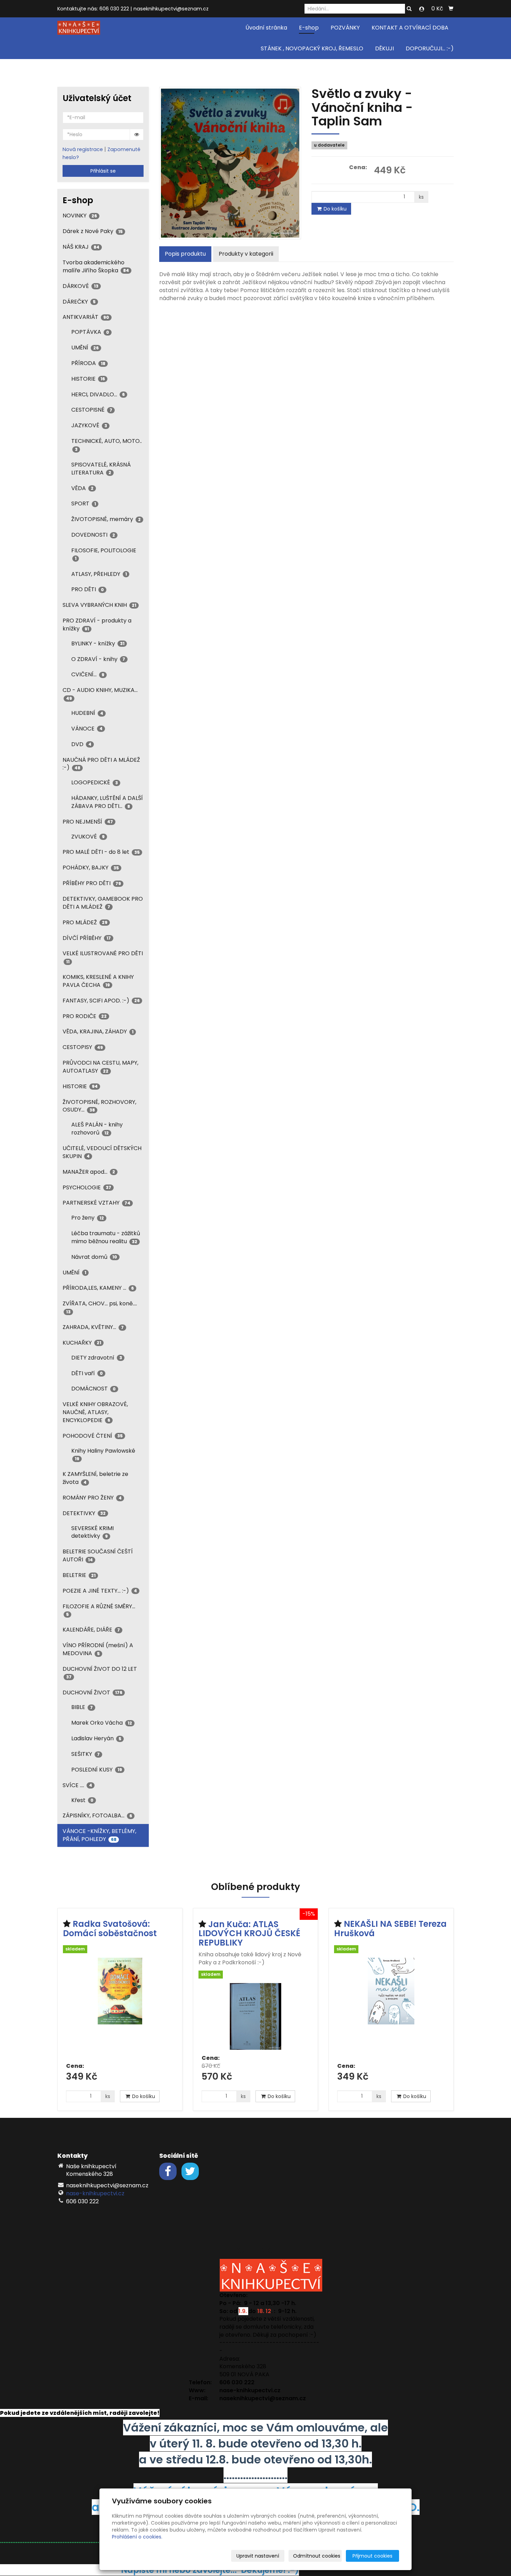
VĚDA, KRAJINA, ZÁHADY (98, 1031)
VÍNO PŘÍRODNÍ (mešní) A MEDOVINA (98, 1649)
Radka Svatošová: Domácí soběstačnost (110, 1928)
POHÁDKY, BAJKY (91, 868)
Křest (82, 1800)
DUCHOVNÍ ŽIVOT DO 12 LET (100, 1672)
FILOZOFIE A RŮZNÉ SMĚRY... (99, 1610)
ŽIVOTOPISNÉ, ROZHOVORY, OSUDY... (99, 1106)
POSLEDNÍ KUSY (97, 1770)
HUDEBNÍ (87, 713)
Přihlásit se (103, 171)
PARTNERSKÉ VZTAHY (96, 1203)
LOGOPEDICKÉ (95, 782)
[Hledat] (409, 9)
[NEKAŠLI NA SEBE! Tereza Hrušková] (391, 2008)
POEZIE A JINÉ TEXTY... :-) (100, 1591)
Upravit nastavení (258, 2556)
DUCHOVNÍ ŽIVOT (92, 1692)
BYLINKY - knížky (98, 643)
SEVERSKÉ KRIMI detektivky (92, 1532)
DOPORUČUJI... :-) (430, 48)
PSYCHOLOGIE (87, 1187)
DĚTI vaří (87, 1373)
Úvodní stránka (266, 28)
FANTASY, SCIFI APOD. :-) (101, 1001)
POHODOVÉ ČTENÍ (93, 1436)
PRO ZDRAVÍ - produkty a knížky (97, 625)
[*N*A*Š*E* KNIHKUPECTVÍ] (79, 27)
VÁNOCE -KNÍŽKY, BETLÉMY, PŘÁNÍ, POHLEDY (99, 1835)
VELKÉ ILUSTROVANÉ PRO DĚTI (103, 957)
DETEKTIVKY (84, 1513)
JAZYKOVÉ (89, 425)
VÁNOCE (87, 729)
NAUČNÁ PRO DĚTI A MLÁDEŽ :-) (101, 764)
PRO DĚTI (88, 589)
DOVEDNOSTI (93, 535)
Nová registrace (83, 149)
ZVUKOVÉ (88, 837)
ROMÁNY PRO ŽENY (92, 1498)
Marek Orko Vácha (102, 1723)
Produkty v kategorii (246, 254)
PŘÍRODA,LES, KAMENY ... (98, 1288)
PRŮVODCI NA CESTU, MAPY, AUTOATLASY (100, 1067)
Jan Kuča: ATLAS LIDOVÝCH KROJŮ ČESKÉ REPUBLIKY (249, 1933)
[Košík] (451, 9)
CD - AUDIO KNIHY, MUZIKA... (100, 693)
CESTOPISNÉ (92, 410)
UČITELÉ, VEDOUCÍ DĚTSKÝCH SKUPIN (102, 1152)
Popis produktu (185, 254)
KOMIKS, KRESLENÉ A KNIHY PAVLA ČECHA (98, 981)
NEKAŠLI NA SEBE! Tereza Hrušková (390, 1928)
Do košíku (334, 209)
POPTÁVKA (90, 332)
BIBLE (82, 1707)
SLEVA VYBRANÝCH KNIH (99, 605)
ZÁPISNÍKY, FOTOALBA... (97, 1815)
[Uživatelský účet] (422, 9)
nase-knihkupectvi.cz (95, 2193)
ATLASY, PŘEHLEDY (99, 574)
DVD (81, 744)
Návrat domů (94, 1257)
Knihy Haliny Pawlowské (103, 1454)
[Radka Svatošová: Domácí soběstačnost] (120, 2008)
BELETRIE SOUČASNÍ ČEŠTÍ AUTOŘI (98, 1555)
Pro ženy (88, 1218)
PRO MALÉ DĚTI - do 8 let (101, 852)
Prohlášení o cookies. (137, 2537)
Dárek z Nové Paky (93, 231)
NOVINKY (80, 216)
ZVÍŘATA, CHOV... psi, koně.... (100, 1307)
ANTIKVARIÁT (86, 317)
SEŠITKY (86, 1754)
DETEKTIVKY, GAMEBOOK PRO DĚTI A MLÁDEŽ (103, 903)
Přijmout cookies (372, 2556)
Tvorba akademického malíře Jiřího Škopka (96, 266)
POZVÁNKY (345, 28)
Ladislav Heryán (96, 1738)
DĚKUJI (384, 48)
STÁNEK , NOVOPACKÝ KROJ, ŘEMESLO (312, 48)
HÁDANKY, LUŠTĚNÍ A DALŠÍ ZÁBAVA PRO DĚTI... (107, 802)
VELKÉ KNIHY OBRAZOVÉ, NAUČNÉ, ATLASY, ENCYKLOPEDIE (95, 1412)
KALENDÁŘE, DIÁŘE (91, 1630)
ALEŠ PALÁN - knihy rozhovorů (97, 1129)
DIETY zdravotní (97, 1358)
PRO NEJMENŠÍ (88, 822)
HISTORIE (88, 379)
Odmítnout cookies (317, 2556)
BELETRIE (79, 1575)
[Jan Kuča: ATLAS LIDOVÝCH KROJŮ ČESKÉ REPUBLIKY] (255, 2016)
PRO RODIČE (85, 1016)
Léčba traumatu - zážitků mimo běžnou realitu (106, 1237)
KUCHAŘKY (82, 1343)
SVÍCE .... (77, 1785)
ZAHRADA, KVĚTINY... (93, 1327)
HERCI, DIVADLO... (98, 394)
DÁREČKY (79, 302)
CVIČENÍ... (88, 674)
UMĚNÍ (85, 348)
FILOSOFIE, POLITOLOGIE (104, 554)
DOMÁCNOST (94, 1389)
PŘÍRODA (88, 363)
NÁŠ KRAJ (81, 247)
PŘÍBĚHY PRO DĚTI (92, 883)
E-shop (309, 28)
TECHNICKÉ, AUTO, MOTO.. (107, 444)
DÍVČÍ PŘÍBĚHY (87, 938)
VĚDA (82, 488)
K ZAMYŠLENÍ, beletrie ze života (95, 1478)
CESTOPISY (83, 1047)
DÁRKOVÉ (80, 286)
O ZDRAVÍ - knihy (98, 659)
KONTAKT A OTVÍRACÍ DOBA (410, 28)
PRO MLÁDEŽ (85, 922)
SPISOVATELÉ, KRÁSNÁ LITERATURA (101, 469)
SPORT (84, 503)
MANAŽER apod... (89, 1172)
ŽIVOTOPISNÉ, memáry (106, 519)
